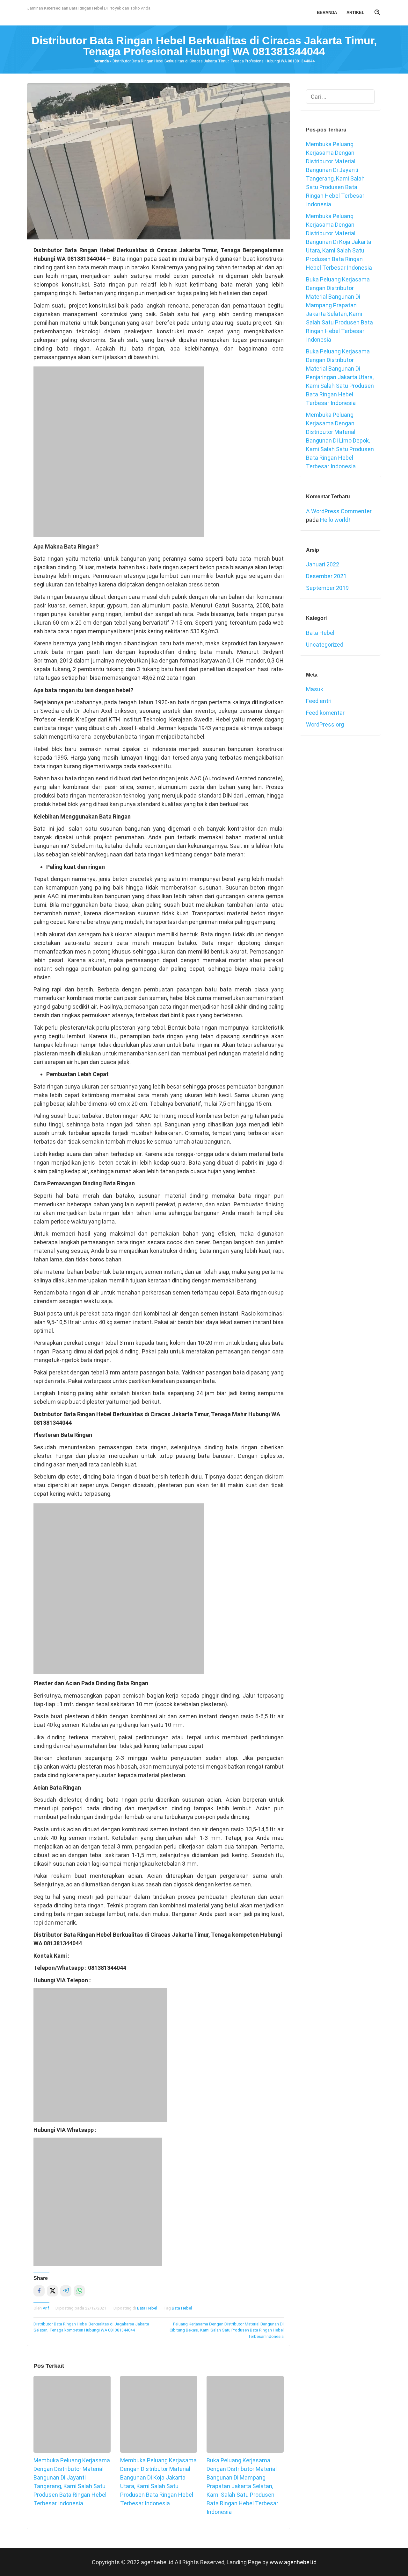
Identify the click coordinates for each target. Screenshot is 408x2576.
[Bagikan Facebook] (39, 2291)
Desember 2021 (326, 576)
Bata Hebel (147, 2308)
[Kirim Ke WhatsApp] (79, 2291)
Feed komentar (325, 713)
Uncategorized (325, 645)
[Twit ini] (52, 2291)
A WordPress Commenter (339, 511)
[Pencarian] (377, 13)
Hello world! (335, 520)
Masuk (315, 689)
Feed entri (319, 701)
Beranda (101, 61)
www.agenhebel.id (293, 2562)
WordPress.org (325, 724)
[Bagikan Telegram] (66, 2291)
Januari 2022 (323, 564)
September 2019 (327, 588)
